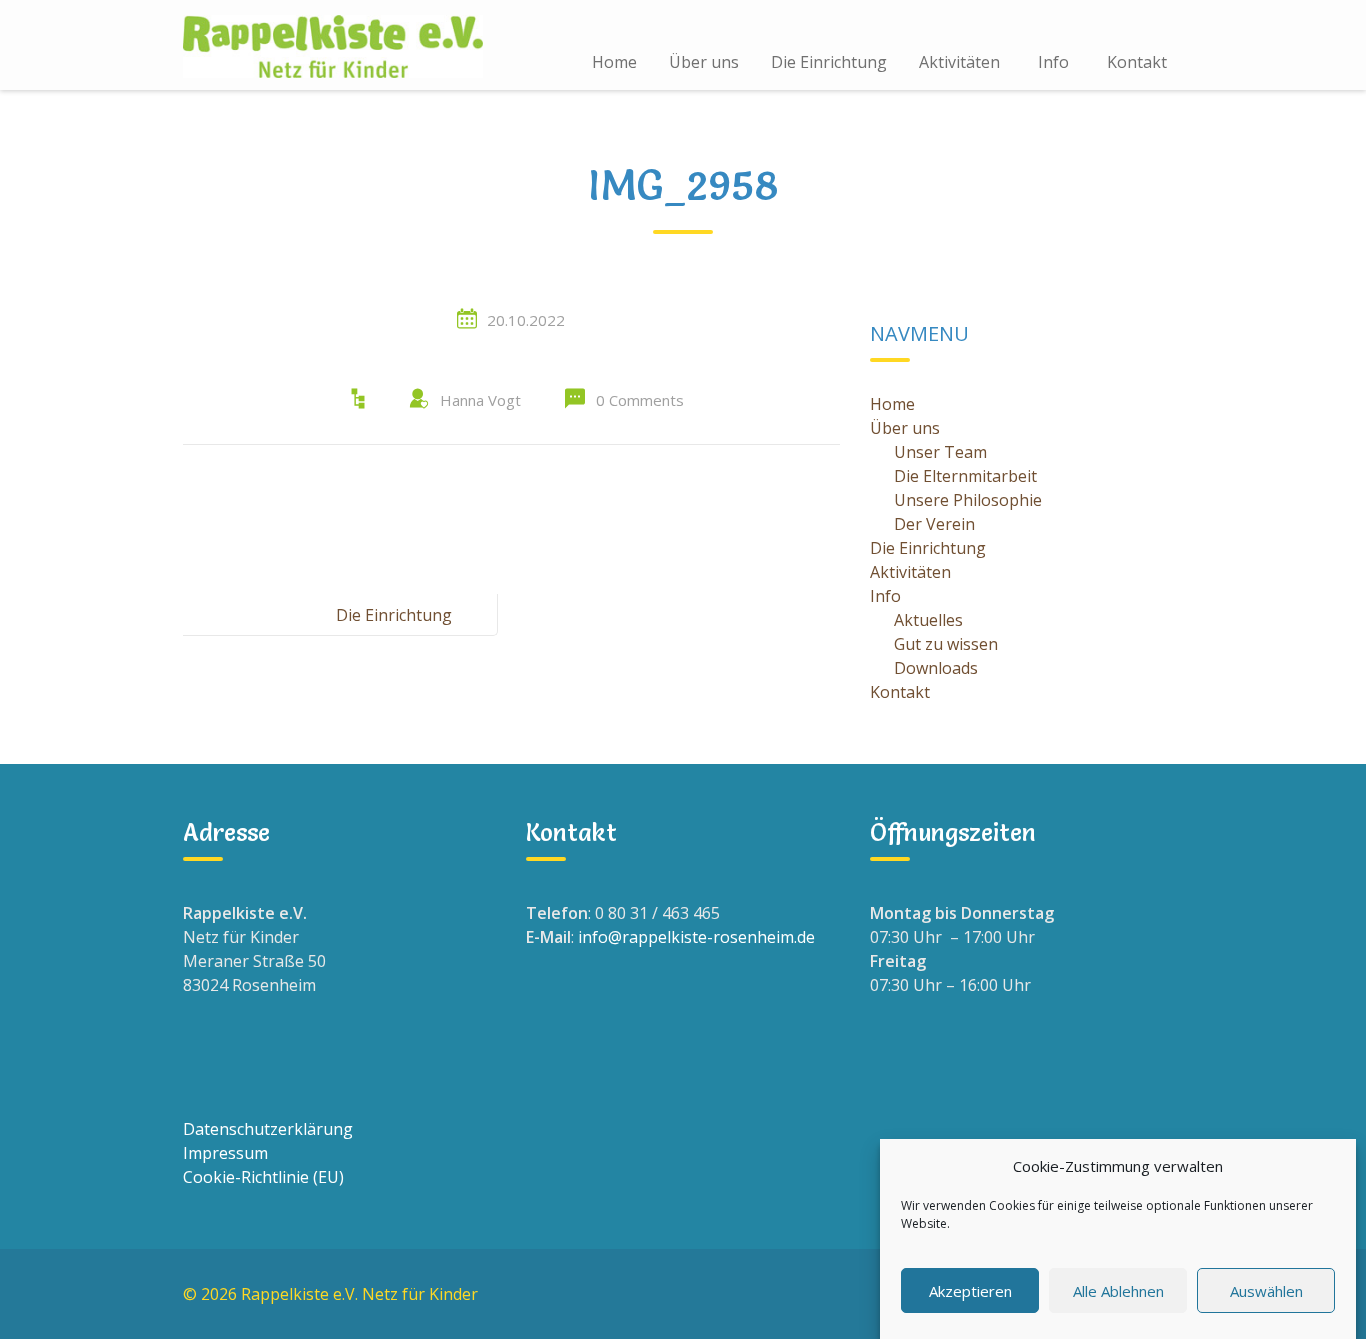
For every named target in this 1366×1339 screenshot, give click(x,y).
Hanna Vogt (480, 400)
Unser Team (940, 452)
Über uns (704, 62)
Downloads (936, 668)
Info (1053, 62)
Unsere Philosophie (968, 500)
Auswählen (1266, 1291)
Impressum (225, 1153)
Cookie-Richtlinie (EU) (263, 1177)
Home (614, 62)
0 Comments (640, 400)
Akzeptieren (970, 1291)
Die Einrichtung (829, 62)
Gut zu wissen (946, 644)
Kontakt (1137, 62)
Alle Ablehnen (1118, 1291)
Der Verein (934, 524)
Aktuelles (928, 620)
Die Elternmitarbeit (965, 476)
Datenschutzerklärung (268, 1129)
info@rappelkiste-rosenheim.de (696, 937)
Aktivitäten (959, 62)
